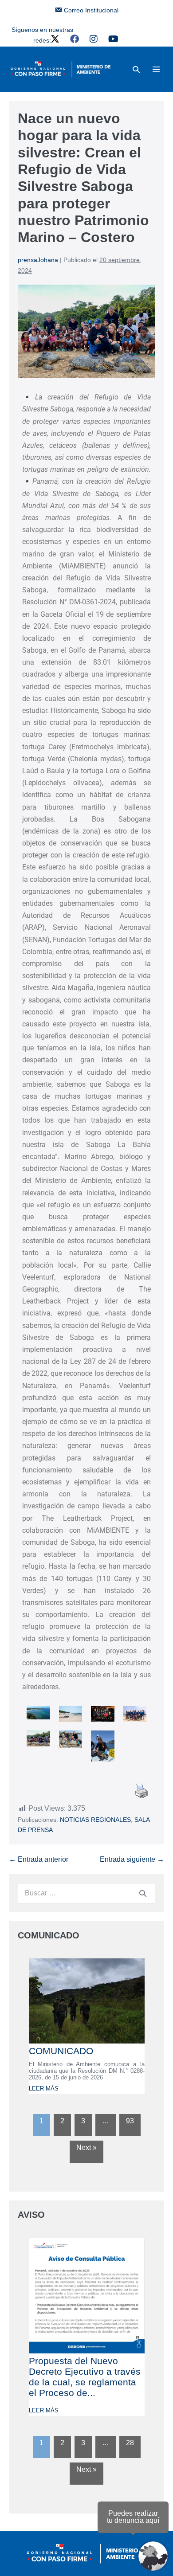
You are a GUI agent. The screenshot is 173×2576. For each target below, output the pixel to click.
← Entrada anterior (39, 1859)
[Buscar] (143, 1893)
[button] (136, 69)
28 (130, 2443)
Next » (86, 2147)
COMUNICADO (61, 2051)
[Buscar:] (86, 1893)
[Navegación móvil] (156, 69)
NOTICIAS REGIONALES (95, 1820)
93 (130, 2121)
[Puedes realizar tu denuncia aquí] (153, 2556)
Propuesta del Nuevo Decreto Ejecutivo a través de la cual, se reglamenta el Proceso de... (85, 2377)
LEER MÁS (44, 2089)
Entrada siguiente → (132, 1859)
